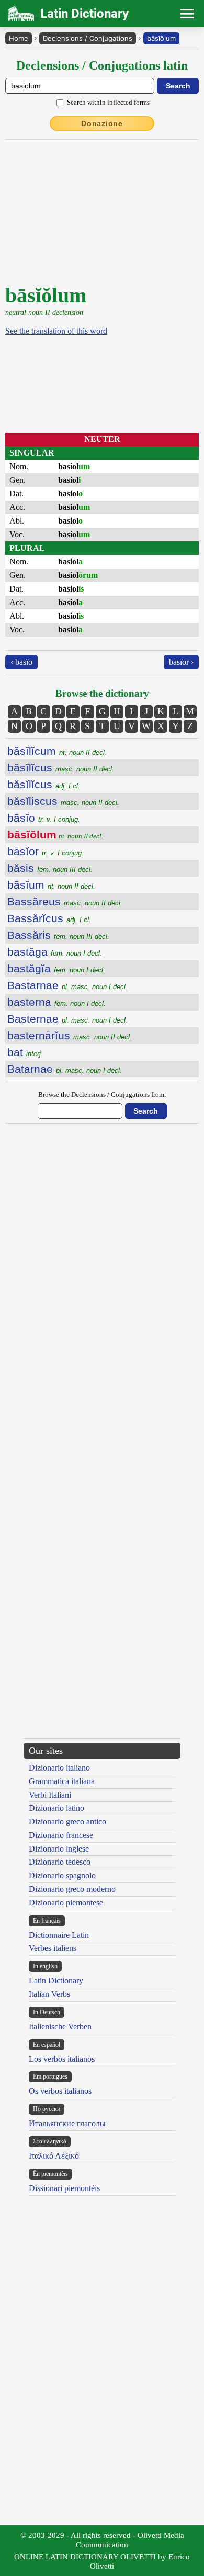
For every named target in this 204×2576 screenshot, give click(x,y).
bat (25, 1052)
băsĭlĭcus (61, 768)
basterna (56, 1002)
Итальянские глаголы (67, 2123)
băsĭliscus (63, 801)
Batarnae (65, 1069)
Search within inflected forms (108, 102)
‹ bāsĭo (21, 662)
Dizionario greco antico (67, 1822)
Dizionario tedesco (60, 1862)
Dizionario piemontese (66, 1903)
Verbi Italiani (50, 1795)
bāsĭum (51, 885)
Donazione (102, 123)
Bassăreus (65, 901)
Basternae (67, 1019)
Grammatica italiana (62, 1781)
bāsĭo (44, 818)
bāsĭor (46, 851)
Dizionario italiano (59, 1768)
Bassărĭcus (49, 918)
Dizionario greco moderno (72, 1889)
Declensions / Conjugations (88, 38)
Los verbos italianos (62, 2059)
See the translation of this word (56, 331)
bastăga (55, 952)
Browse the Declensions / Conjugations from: (102, 1094)
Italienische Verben (60, 2027)
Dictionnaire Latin (59, 1935)
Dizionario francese (61, 1835)
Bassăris (58, 935)
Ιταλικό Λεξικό (54, 2156)
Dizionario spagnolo (62, 1875)
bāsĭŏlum (161, 38)
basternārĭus (70, 1035)
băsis (50, 868)
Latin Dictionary (56, 1981)
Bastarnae (67, 985)
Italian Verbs (49, 1994)
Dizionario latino (56, 1808)
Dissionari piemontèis (64, 2188)
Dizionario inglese (59, 1849)
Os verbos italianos (60, 2091)
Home (19, 38)
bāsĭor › (181, 662)
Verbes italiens (53, 1948)
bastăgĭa (56, 968)
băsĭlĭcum (57, 751)
